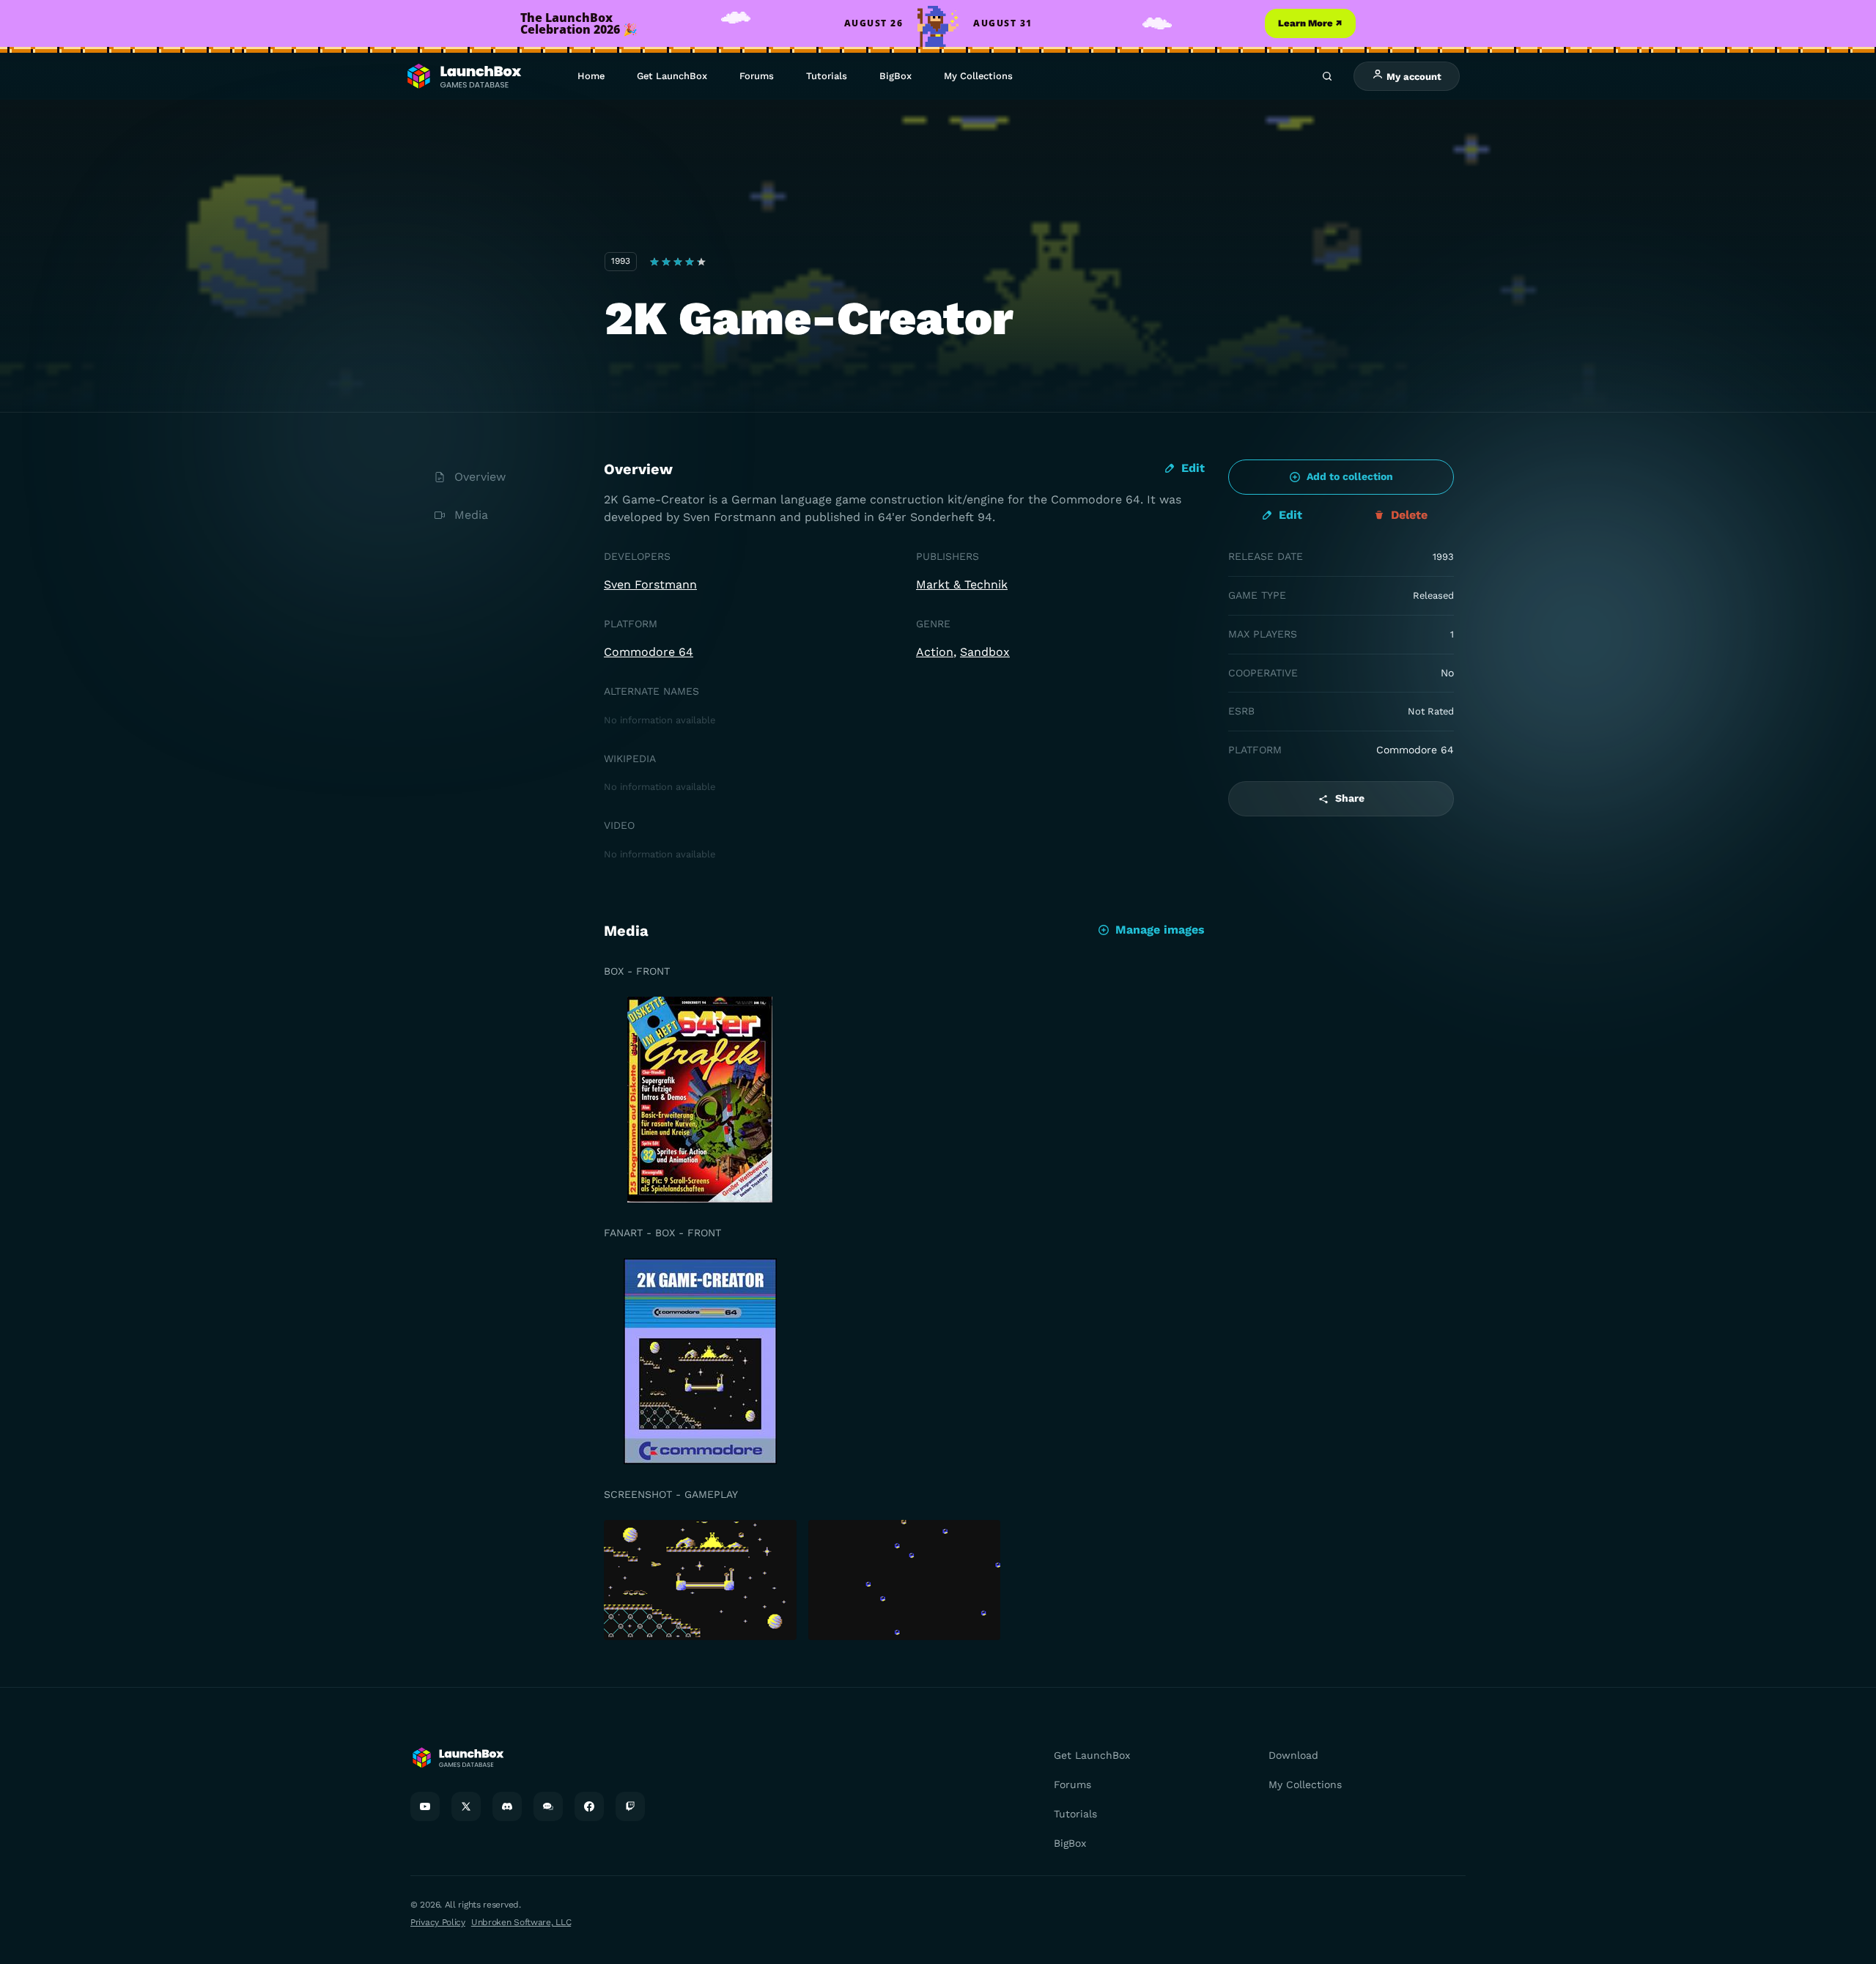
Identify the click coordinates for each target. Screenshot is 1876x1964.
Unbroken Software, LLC (521, 1922)
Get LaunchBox (672, 76)
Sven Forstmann (650, 584)
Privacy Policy (438, 1922)
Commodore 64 (649, 652)
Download (1293, 1755)
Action (935, 652)
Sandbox (985, 652)
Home (591, 76)
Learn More (1310, 23)
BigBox (895, 76)
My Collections (978, 76)
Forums (757, 76)
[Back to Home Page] (463, 77)
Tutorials (827, 76)
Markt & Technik (962, 584)
